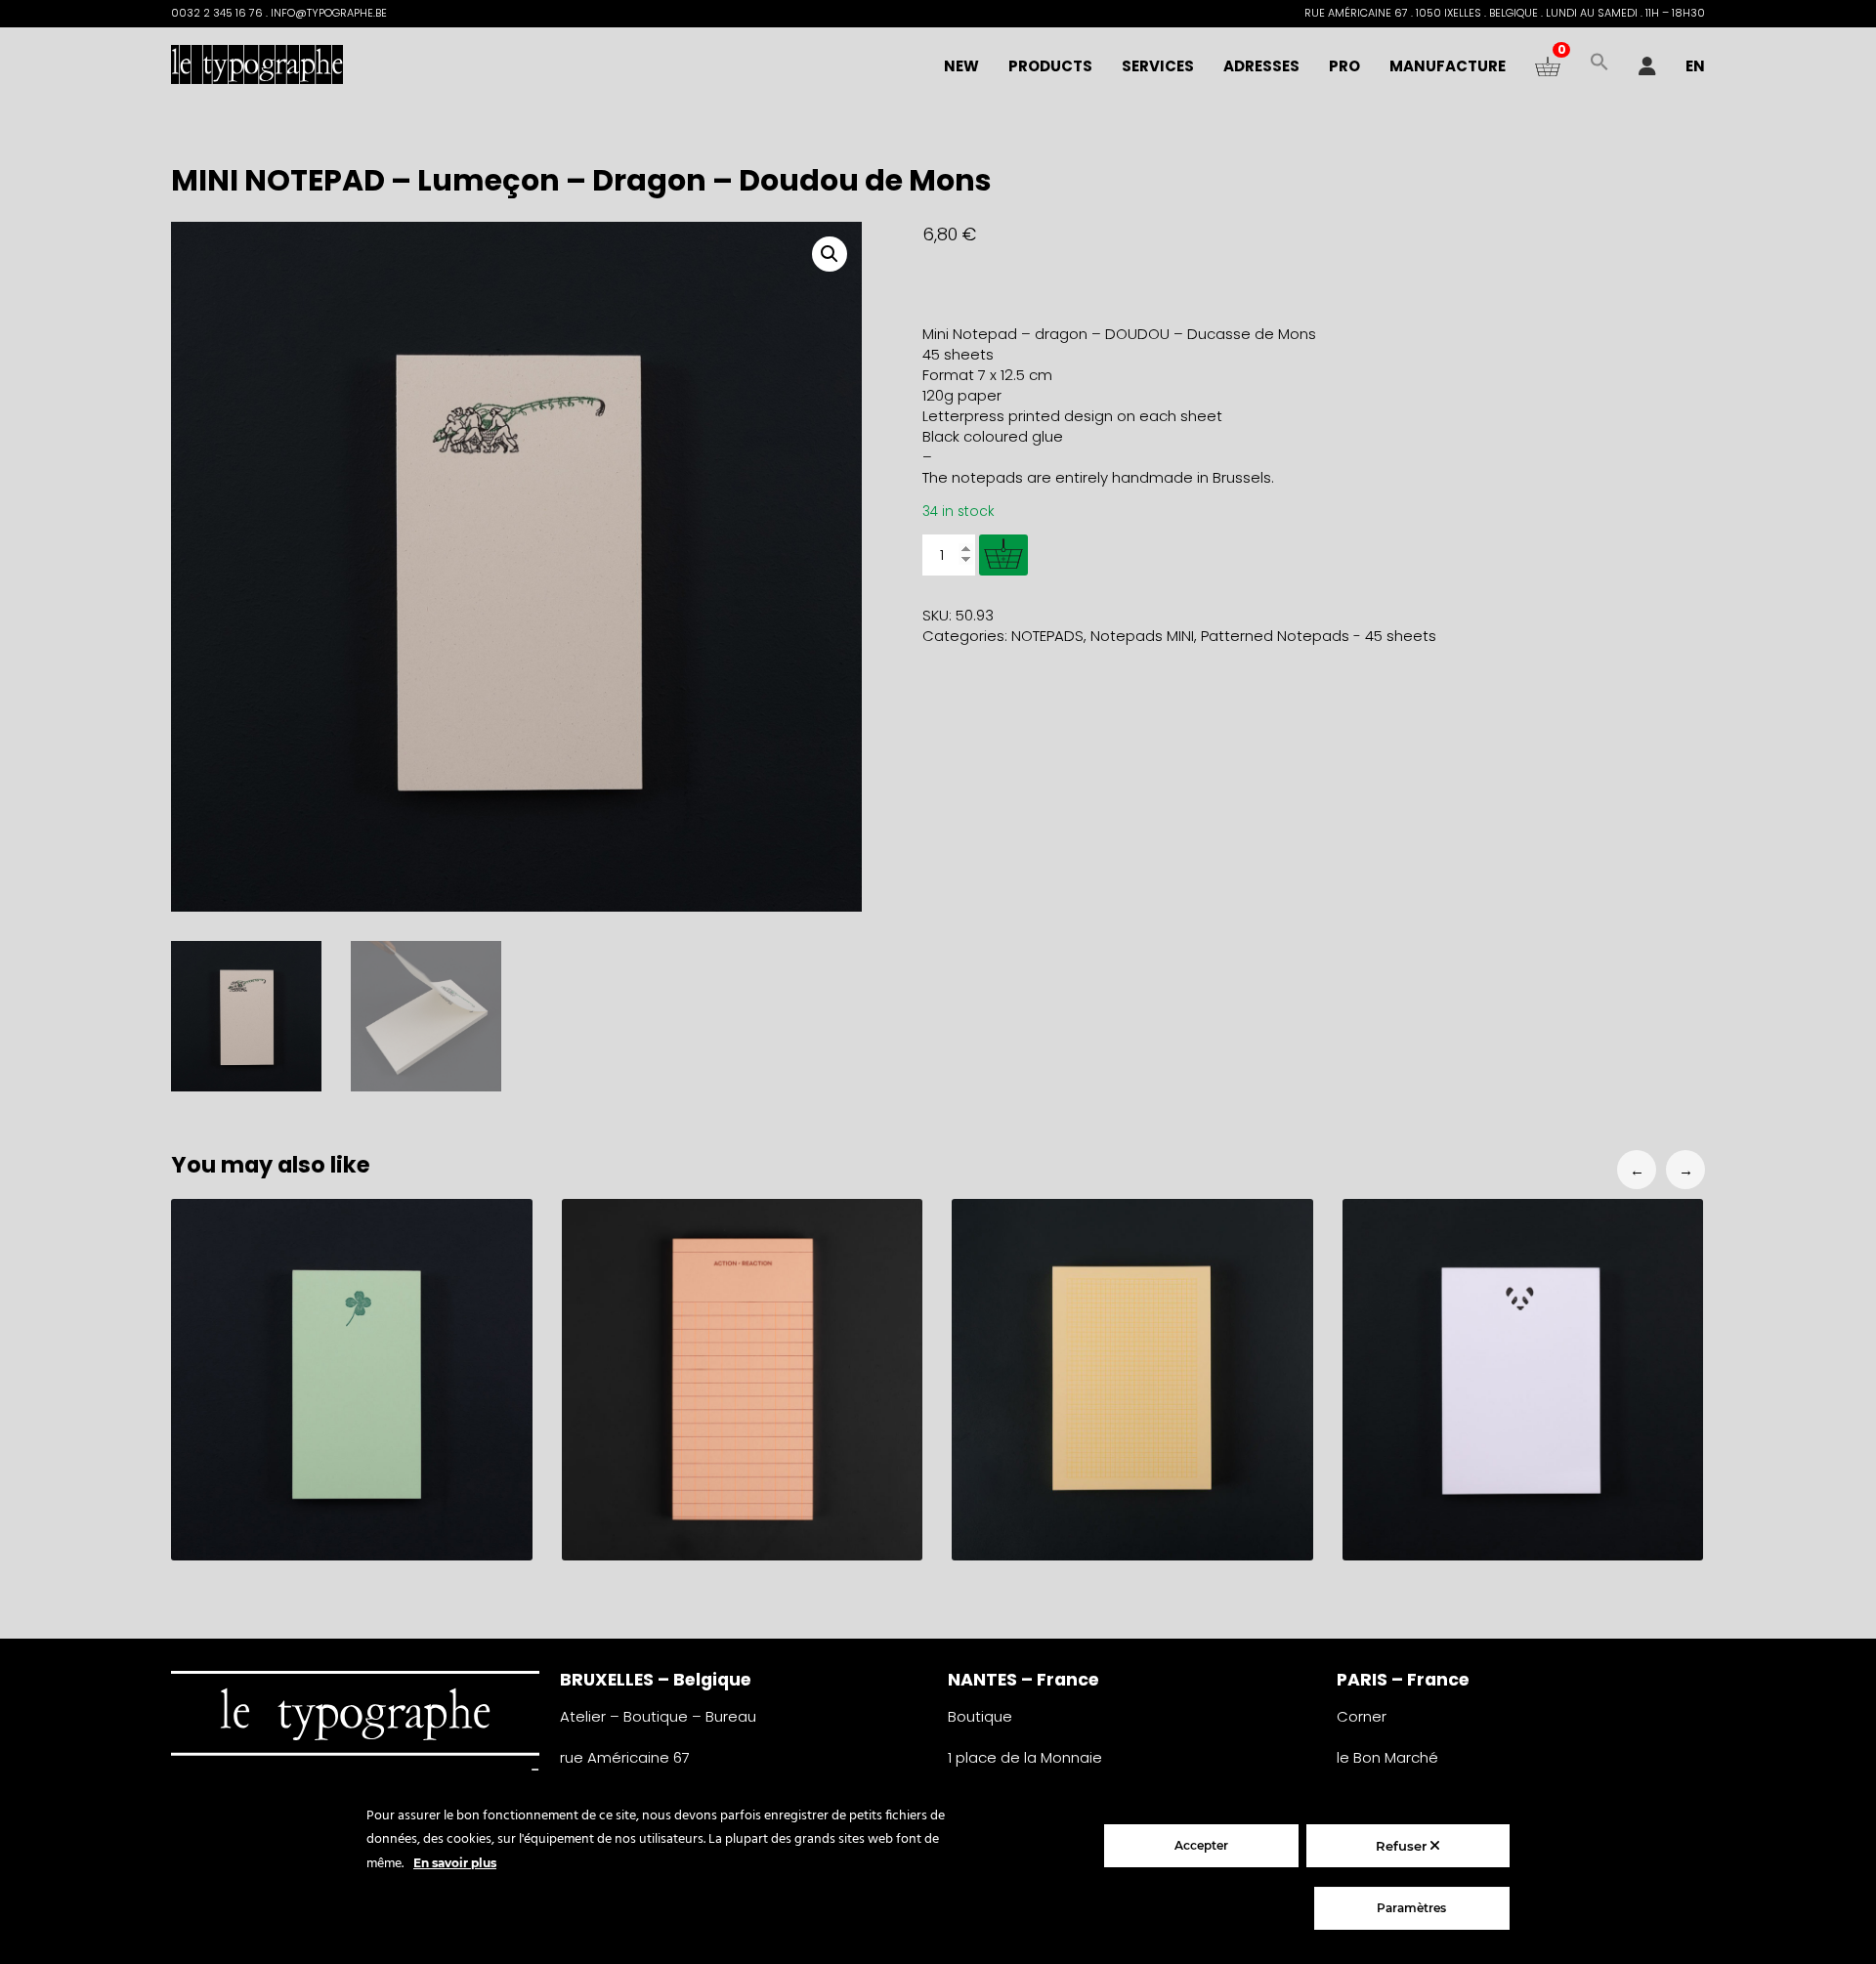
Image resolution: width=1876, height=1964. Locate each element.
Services (1158, 66)
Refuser (1403, 1846)
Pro (1344, 66)
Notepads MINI (1142, 636)
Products (1050, 66)
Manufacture (1448, 66)
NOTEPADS (1047, 636)
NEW (961, 66)
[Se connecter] (1647, 66)
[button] (1599, 66)
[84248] (1003, 555)
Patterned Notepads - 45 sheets (1319, 636)
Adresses (1261, 66)
